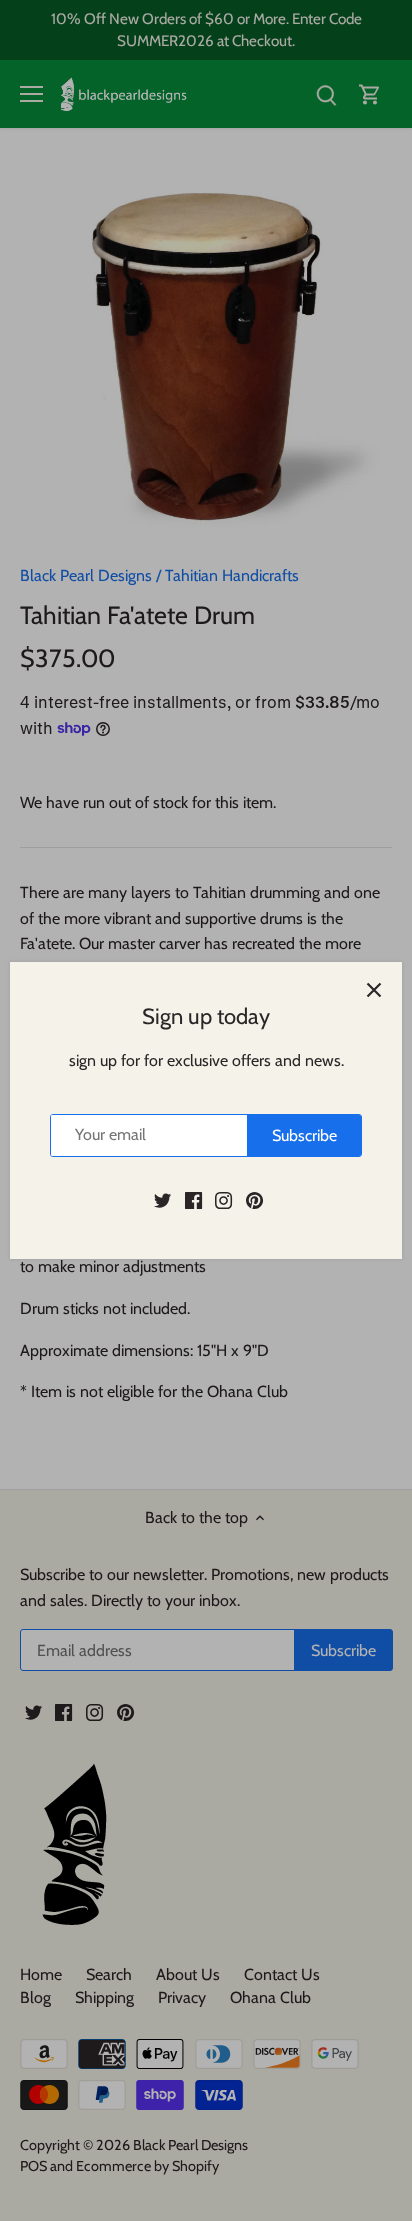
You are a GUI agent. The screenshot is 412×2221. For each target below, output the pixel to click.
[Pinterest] (254, 1200)
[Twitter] (162, 1200)
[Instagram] (223, 1200)
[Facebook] (193, 1200)
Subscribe (304, 1135)
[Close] (374, 990)
